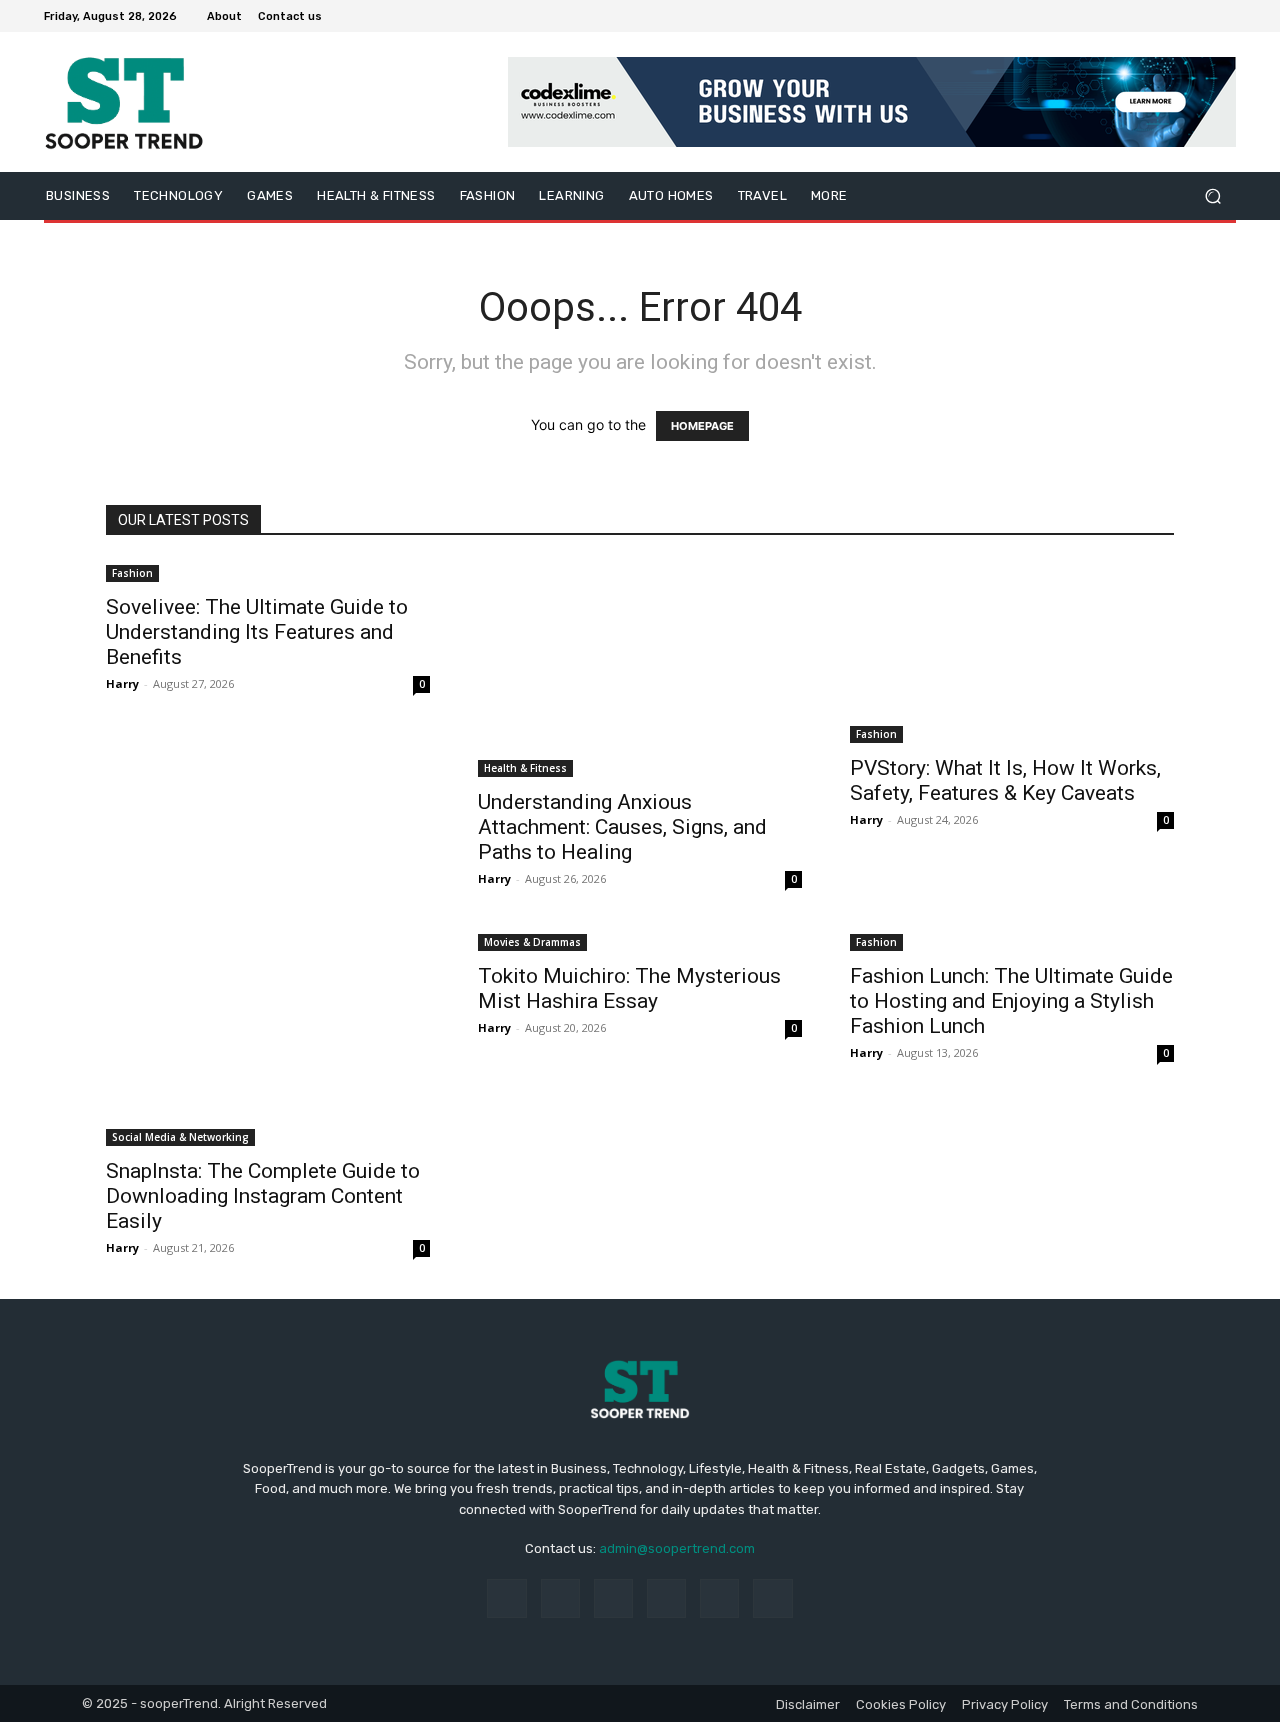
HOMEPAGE (702, 426)
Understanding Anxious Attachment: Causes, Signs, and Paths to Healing (622, 827)
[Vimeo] (1200, 16)
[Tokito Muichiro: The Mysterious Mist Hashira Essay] (640, 940)
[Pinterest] (666, 1598)
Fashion (132, 573)
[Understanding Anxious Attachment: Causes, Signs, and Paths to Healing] (640, 669)
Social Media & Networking (180, 1137)
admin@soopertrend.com (677, 1548)
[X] (1176, 16)
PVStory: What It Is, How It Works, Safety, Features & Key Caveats (1005, 780)
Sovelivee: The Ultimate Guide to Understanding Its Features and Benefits (257, 632)
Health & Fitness (525, 768)
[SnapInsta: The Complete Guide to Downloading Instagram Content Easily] (268, 1038)
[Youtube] (1224, 16)
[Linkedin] (613, 1598)
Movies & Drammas (532, 942)
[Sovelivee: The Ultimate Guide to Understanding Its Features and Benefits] (268, 571)
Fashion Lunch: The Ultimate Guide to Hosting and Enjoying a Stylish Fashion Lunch (1011, 1001)
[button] (1212, 196)
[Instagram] (1152, 16)
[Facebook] (1128, 16)
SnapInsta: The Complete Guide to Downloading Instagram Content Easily (263, 1196)
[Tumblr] (719, 1598)
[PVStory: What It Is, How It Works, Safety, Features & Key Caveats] (1012, 652)
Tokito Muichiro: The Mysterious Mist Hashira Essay (629, 988)
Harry (122, 683)
